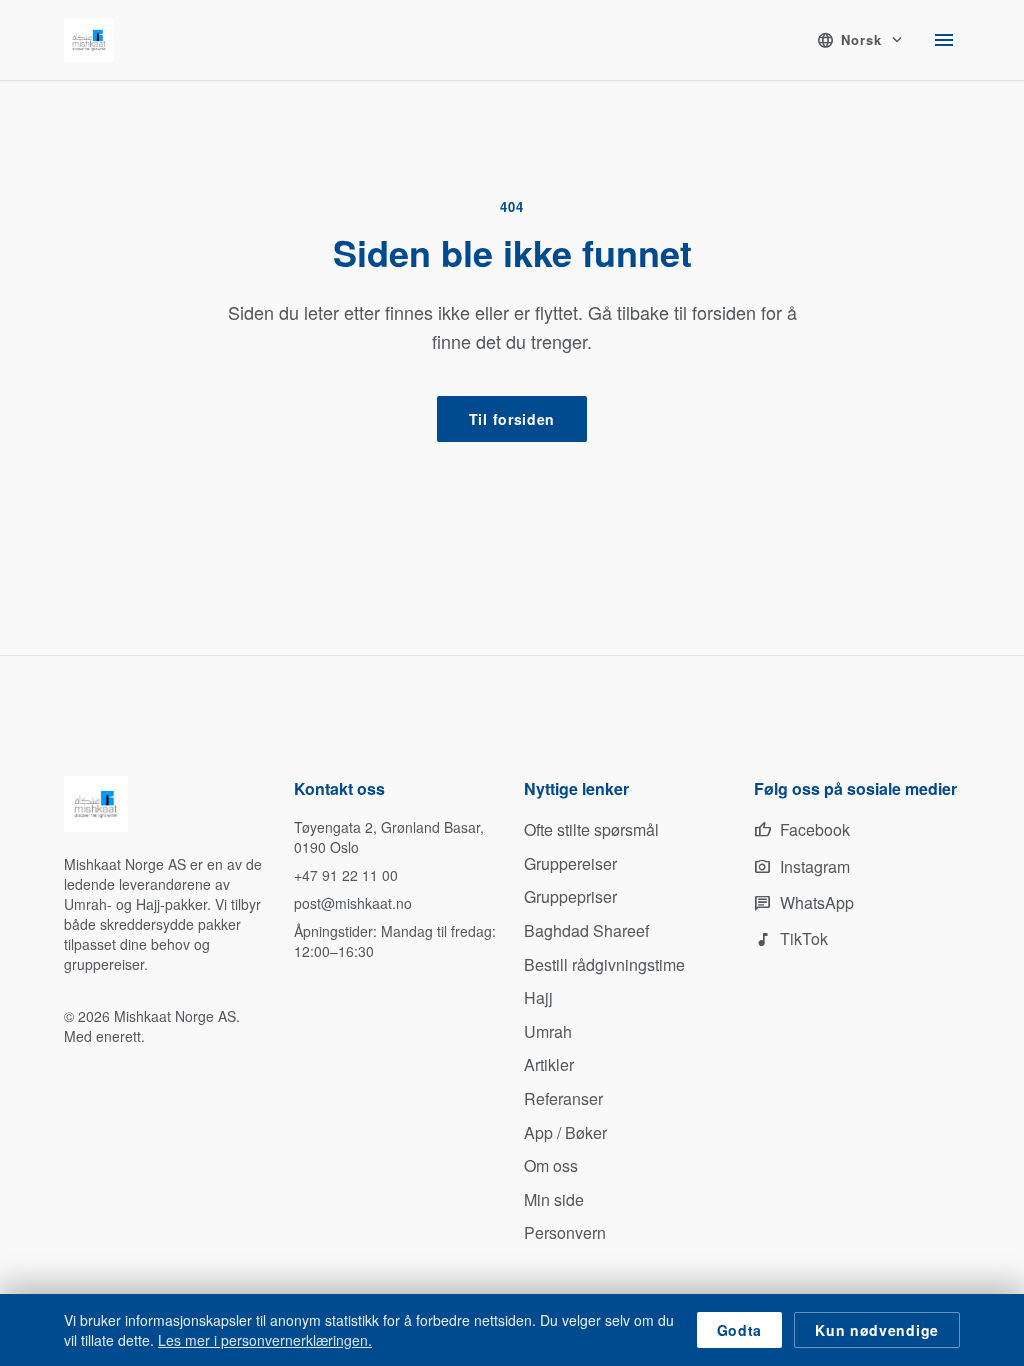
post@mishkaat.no (353, 903)
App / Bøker (565, 1132)
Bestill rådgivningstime (604, 964)
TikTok (791, 938)
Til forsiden (512, 419)
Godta (740, 1330)
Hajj (538, 997)
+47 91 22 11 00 (346, 875)
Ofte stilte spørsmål (591, 829)
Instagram (802, 866)
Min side (554, 1199)
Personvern (565, 1232)
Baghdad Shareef (586, 930)
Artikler (549, 1064)
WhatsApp (804, 902)
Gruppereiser (570, 863)
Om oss (551, 1165)
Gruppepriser (570, 896)
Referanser (563, 1098)
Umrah (548, 1031)
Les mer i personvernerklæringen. (265, 1340)
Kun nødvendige (877, 1330)
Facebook (802, 829)
